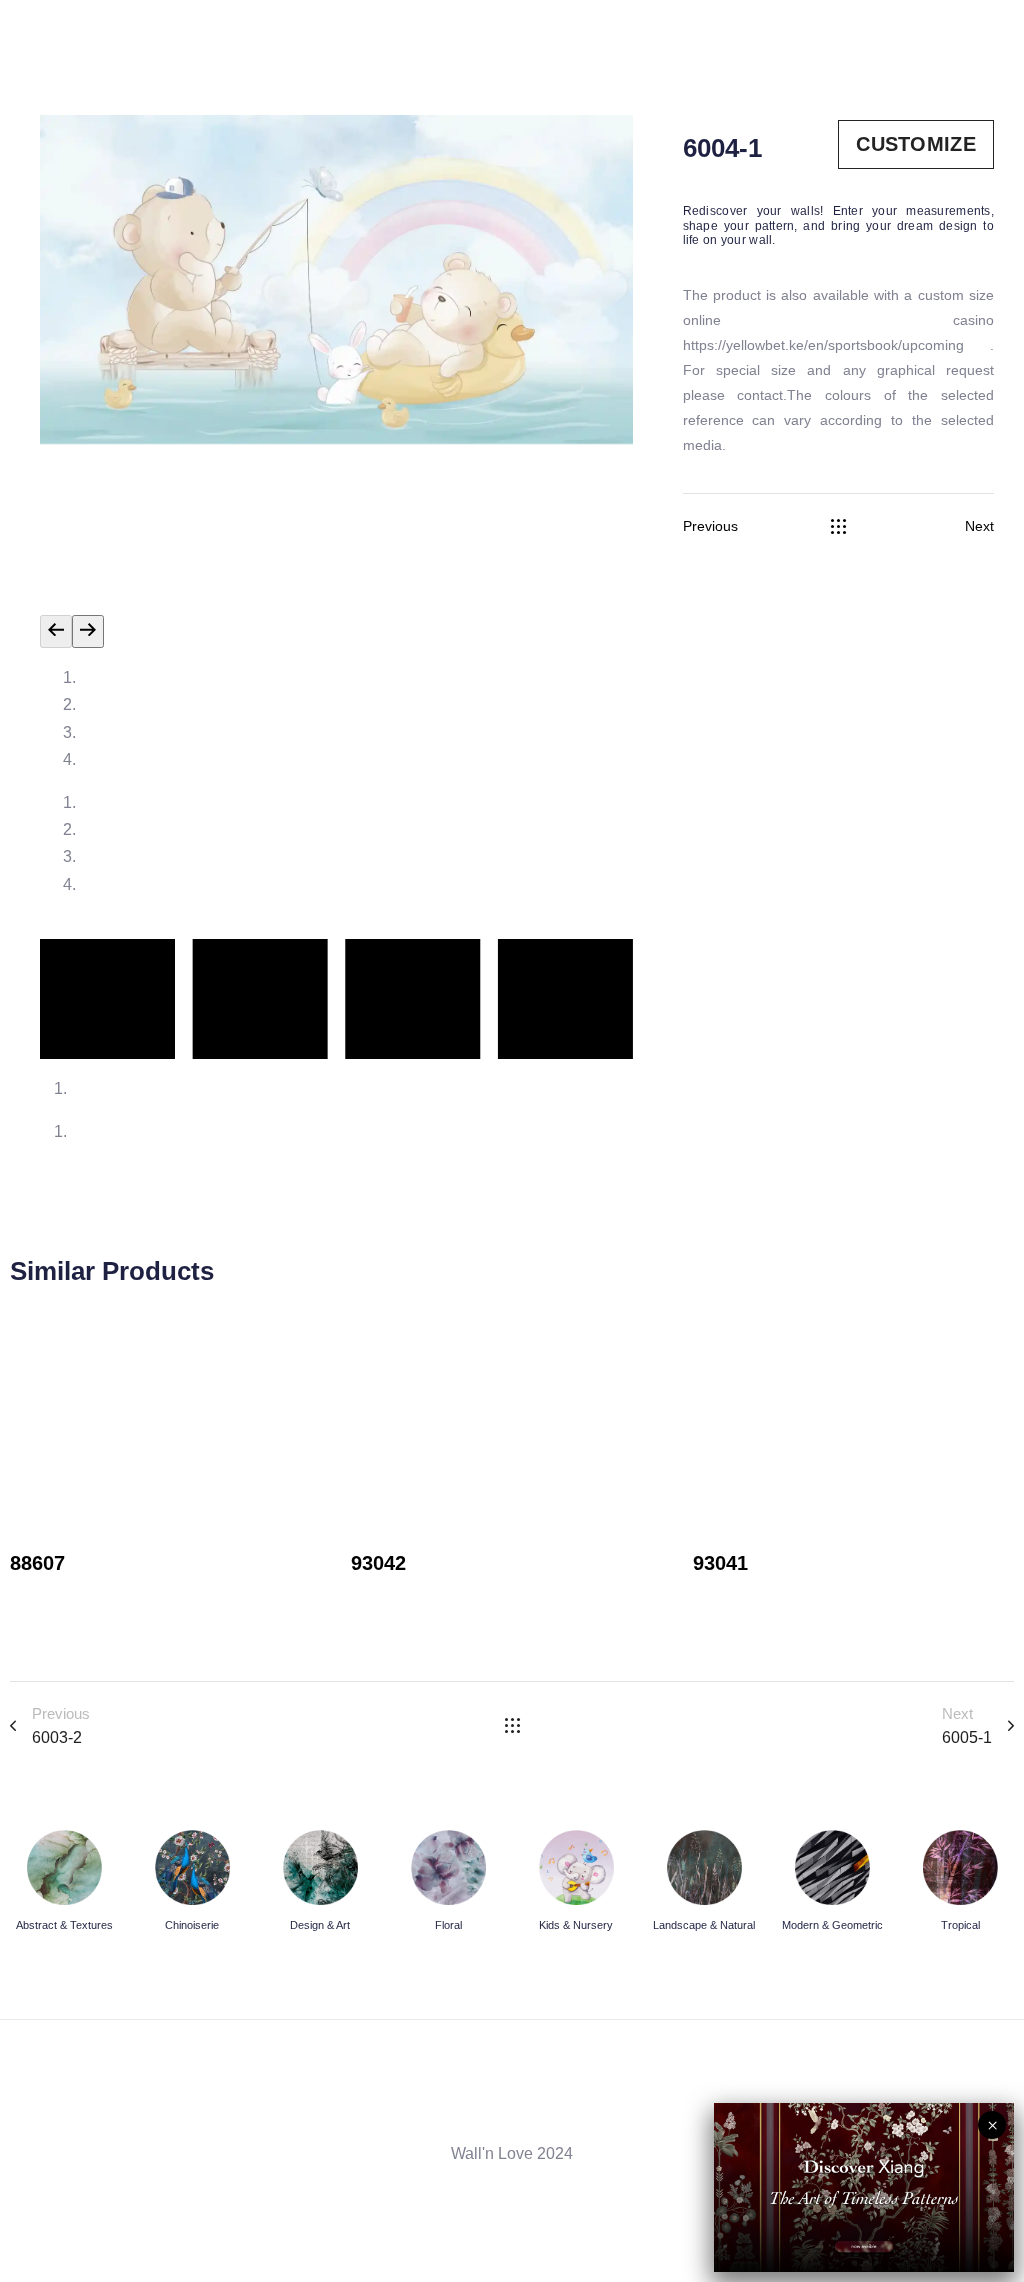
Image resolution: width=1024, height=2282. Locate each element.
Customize (916, 144)
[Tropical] (960, 1884)
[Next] (88, 631)
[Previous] (56, 631)
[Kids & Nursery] (576, 1884)
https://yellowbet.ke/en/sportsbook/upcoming (836, 345)
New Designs (58, 1592)
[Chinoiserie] (192, 1884)
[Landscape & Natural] (704, 1884)
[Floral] (448, 1884)
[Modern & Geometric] (832, 1884)
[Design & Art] (320, 1884)
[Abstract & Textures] (64, 1884)
